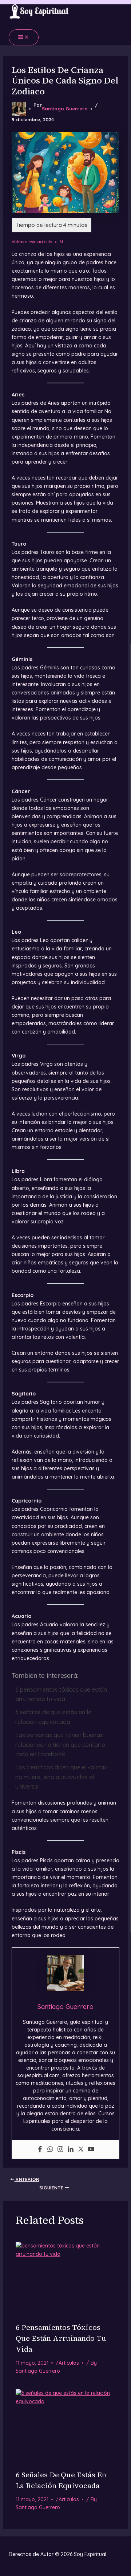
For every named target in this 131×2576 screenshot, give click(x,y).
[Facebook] (40, 2149)
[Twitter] (81, 2149)
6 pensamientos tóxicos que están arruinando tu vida (61, 1694)
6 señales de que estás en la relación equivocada (53, 1717)
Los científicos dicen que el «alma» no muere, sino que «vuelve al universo (61, 1777)
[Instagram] (60, 2149)
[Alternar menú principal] (24, 37)
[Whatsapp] (50, 2149)
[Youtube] (91, 2149)
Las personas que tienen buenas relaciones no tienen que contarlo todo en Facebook (60, 1744)
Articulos (69, 2363)
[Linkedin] (71, 2149)
